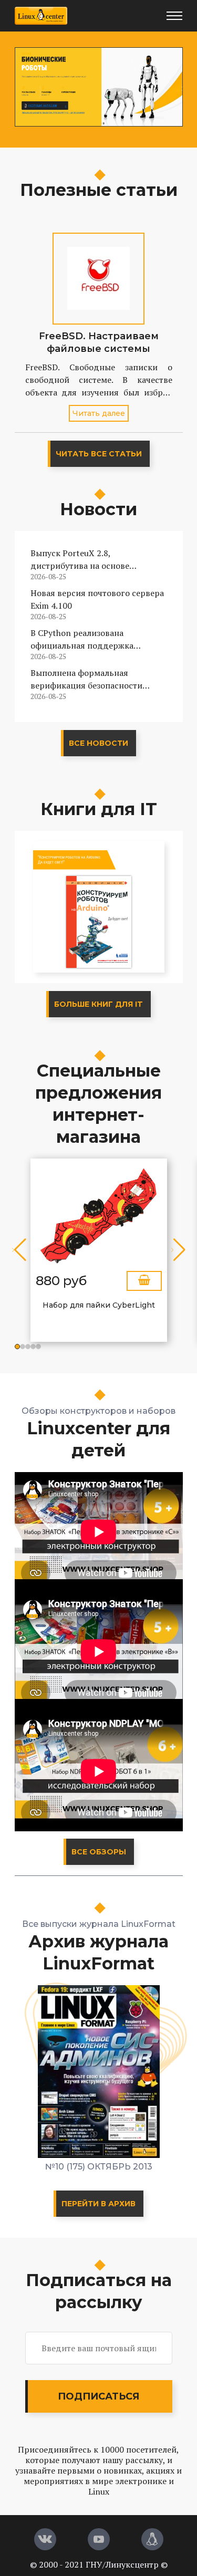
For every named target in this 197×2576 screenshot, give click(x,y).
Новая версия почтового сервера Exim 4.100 (97, 599)
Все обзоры (99, 1852)
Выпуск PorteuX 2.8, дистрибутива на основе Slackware (80, 560)
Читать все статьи (99, 454)
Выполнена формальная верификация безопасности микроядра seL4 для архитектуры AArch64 (86, 679)
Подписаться (98, 2396)
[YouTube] (99, 2539)
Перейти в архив (98, 2204)
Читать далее (99, 413)
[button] (17, 1347)
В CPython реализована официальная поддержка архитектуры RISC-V (82, 639)
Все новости (98, 743)
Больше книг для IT (98, 1004)
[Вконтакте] (45, 2539)
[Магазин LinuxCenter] (152, 2539)
